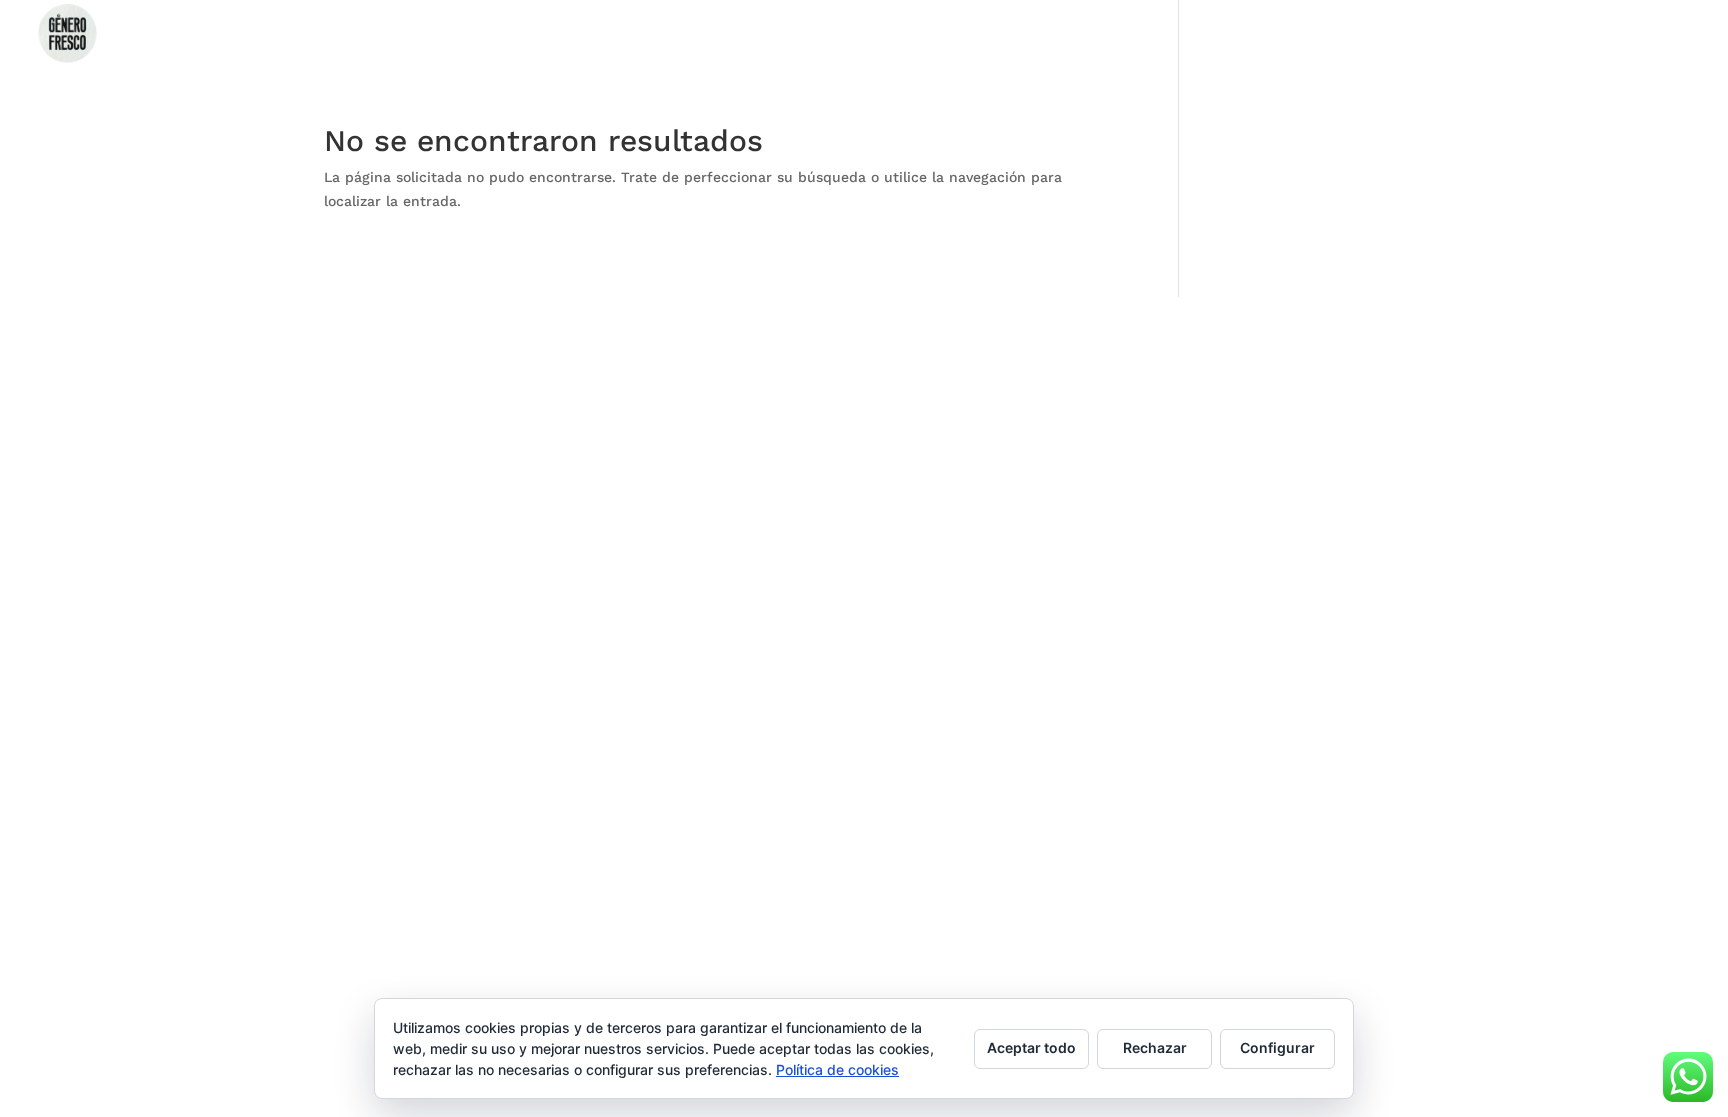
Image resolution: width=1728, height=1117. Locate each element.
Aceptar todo (1031, 1047)
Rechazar (1155, 1047)
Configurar (1277, 1047)
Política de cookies (837, 1069)
